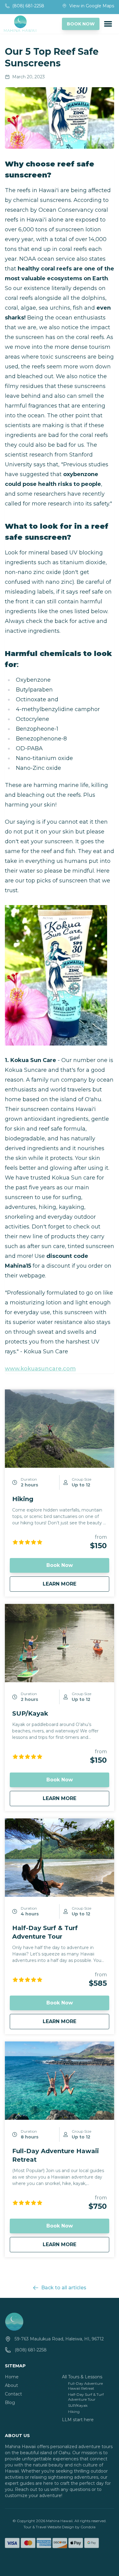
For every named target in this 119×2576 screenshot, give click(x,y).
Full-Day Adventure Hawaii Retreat (85, 2386)
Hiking (23, 1499)
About (11, 2385)
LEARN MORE (68, 1584)
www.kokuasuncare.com (40, 1369)
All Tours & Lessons (82, 2377)
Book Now (60, 1565)
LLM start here (78, 2420)
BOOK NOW (81, 24)
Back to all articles (64, 2288)
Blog (10, 2403)
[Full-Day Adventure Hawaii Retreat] (60, 2081)
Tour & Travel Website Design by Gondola (60, 2527)
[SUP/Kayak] (60, 1643)
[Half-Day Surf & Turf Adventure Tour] (60, 1858)
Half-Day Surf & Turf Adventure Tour (86, 2397)
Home (12, 2377)
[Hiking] (60, 1429)
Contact (13, 2394)
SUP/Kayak (30, 1713)
